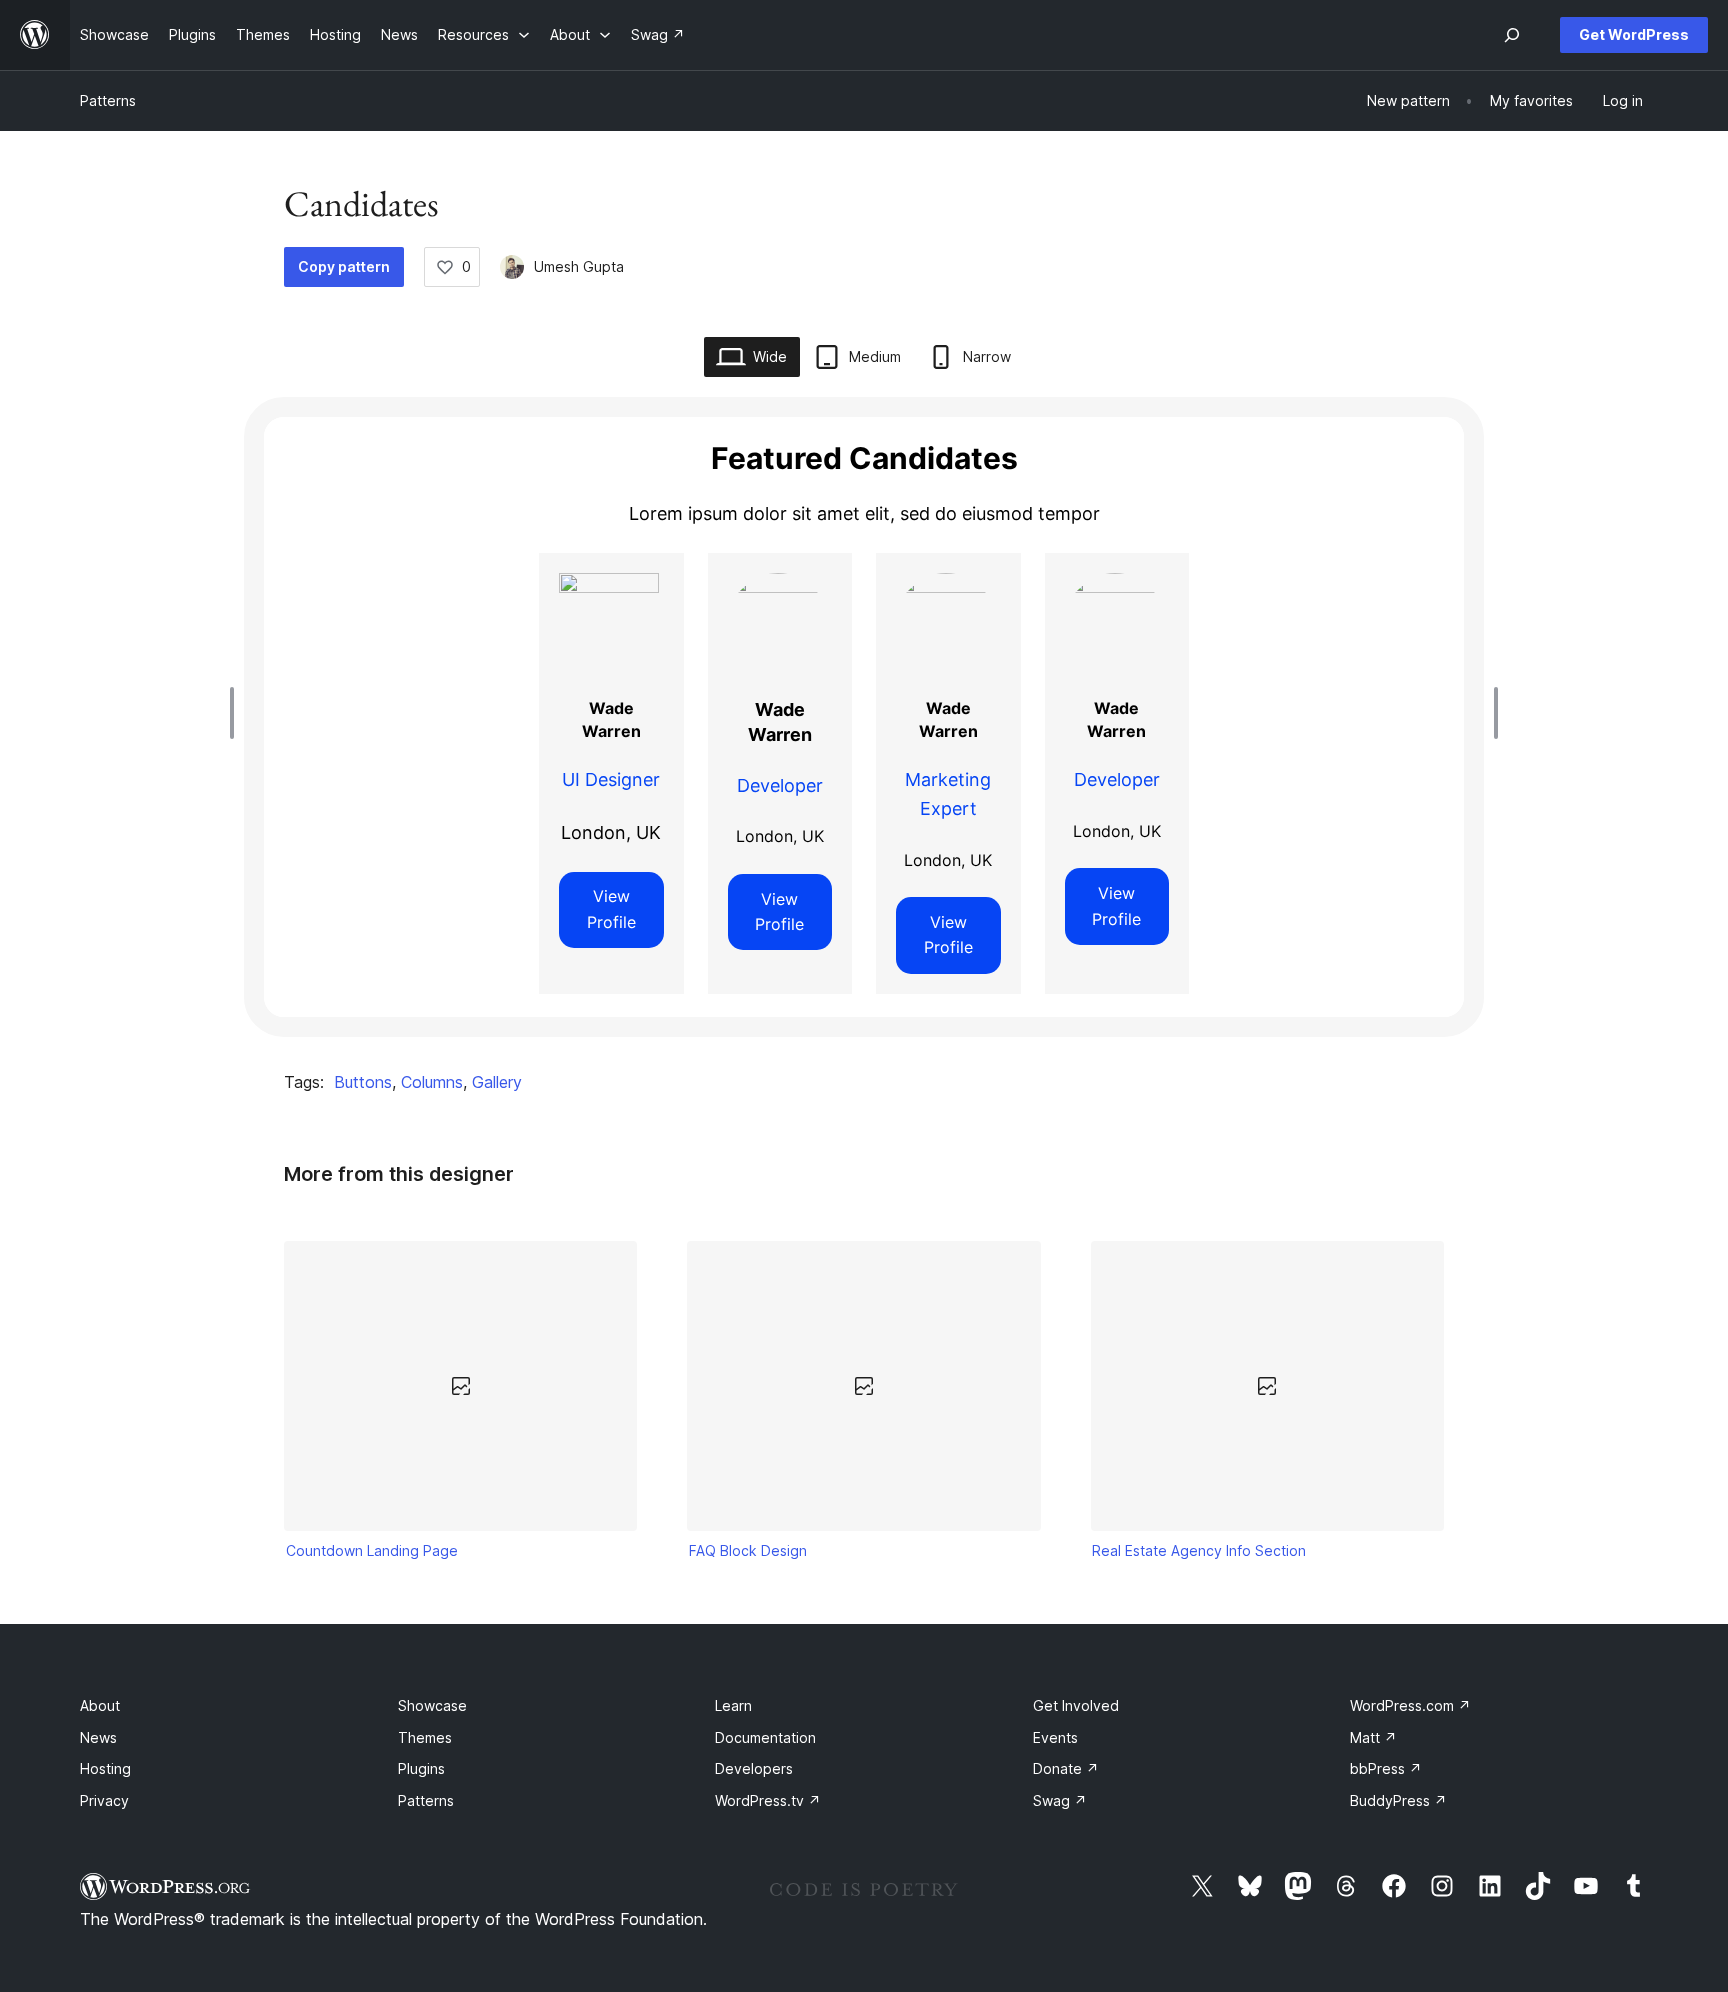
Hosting (105, 1768)
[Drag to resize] (237, 713)
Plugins (421, 1768)
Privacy (104, 1800)
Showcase (432, 1705)
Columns (432, 1082)
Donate (1066, 1768)
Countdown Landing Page (372, 1550)
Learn (733, 1705)
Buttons (363, 1082)
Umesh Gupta (579, 266)
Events (1055, 1737)
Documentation (765, 1737)
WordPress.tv (768, 1800)
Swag (1060, 1800)
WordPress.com (1410, 1705)
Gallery (497, 1082)
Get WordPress (1634, 34)
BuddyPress (1398, 1800)
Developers (754, 1768)
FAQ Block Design (748, 1550)
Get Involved (1076, 1705)
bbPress (1386, 1768)
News (98, 1737)
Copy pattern (344, 266)
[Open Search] (1512, 35)
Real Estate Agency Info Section (1199, 1550)
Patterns (108, 100)
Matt (1373, 1737)
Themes (425, 1737)
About (100, 1705)
